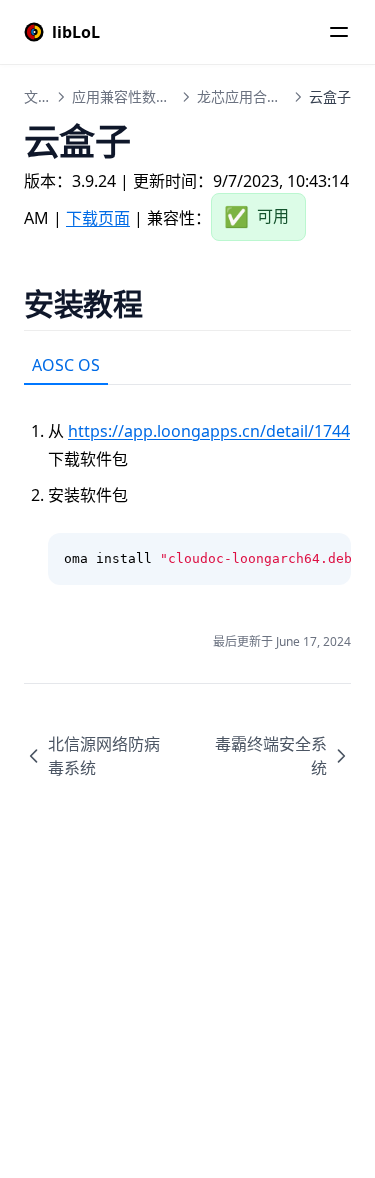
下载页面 (98, 218)
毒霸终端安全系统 (271, 756)
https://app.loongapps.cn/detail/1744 (209, 431)
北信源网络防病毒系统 (104, 756)
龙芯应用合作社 (246, 96)
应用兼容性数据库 (128, 96)
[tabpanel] (187, 485)
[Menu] (339, 32)
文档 (38, 96)
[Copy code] (325, 559)
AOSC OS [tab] (66, 365)
